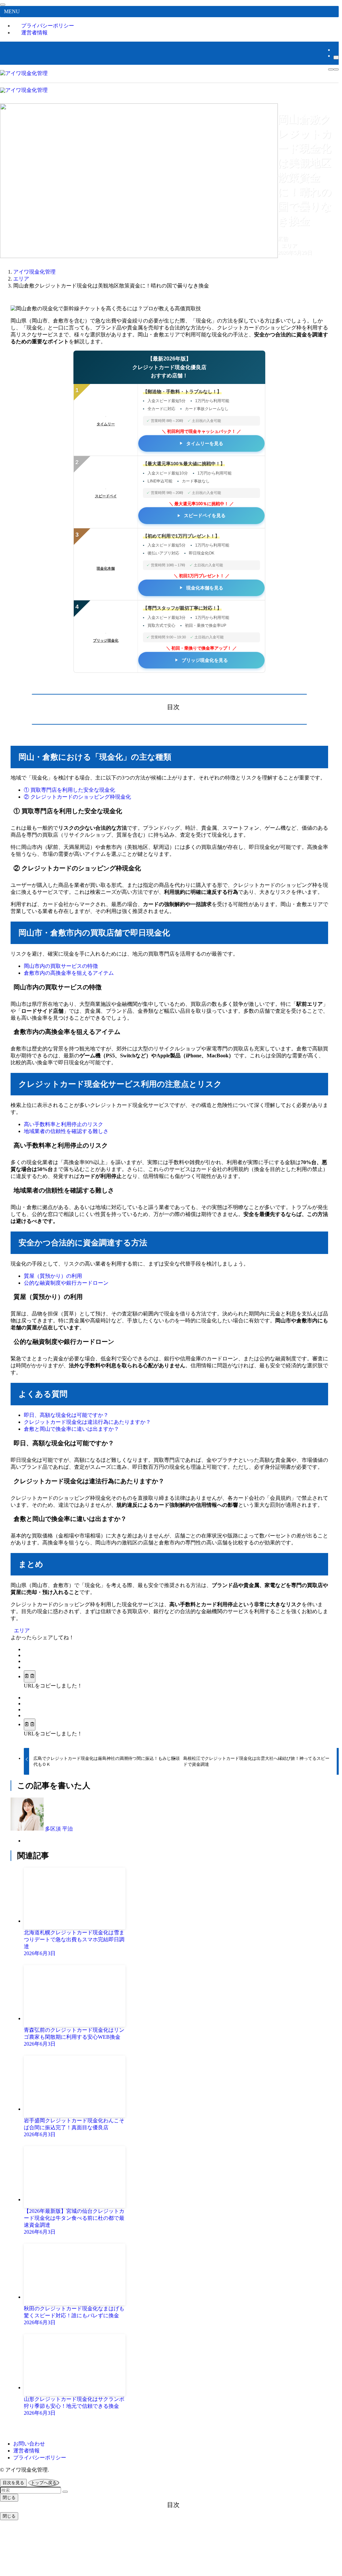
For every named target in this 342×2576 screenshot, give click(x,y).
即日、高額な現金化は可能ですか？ (66, 1415)
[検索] (336, 57)
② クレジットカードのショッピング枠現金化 (77, 797)
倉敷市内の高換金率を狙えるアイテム (69, 973)
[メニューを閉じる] (3, 5)
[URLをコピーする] (30, 1676)
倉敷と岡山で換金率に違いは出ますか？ (71, 1429)
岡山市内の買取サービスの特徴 (61, 966)
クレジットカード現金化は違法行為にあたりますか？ (87, 1422)
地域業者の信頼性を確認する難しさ (66, 1131)
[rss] (335, 50)
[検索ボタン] (331, 69)
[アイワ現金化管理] (24, 73)
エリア (289, 246)
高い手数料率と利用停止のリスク (64, 1124)
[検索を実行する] (65, 2492)
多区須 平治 (59, 1829)
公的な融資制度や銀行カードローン (66, 1283)
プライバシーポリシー (40, 2458)
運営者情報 (34, 33)
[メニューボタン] (336, 69)
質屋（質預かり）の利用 (53, 1276)
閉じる (9, 2498)
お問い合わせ (29, 2444)
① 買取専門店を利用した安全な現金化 (69, 790)
